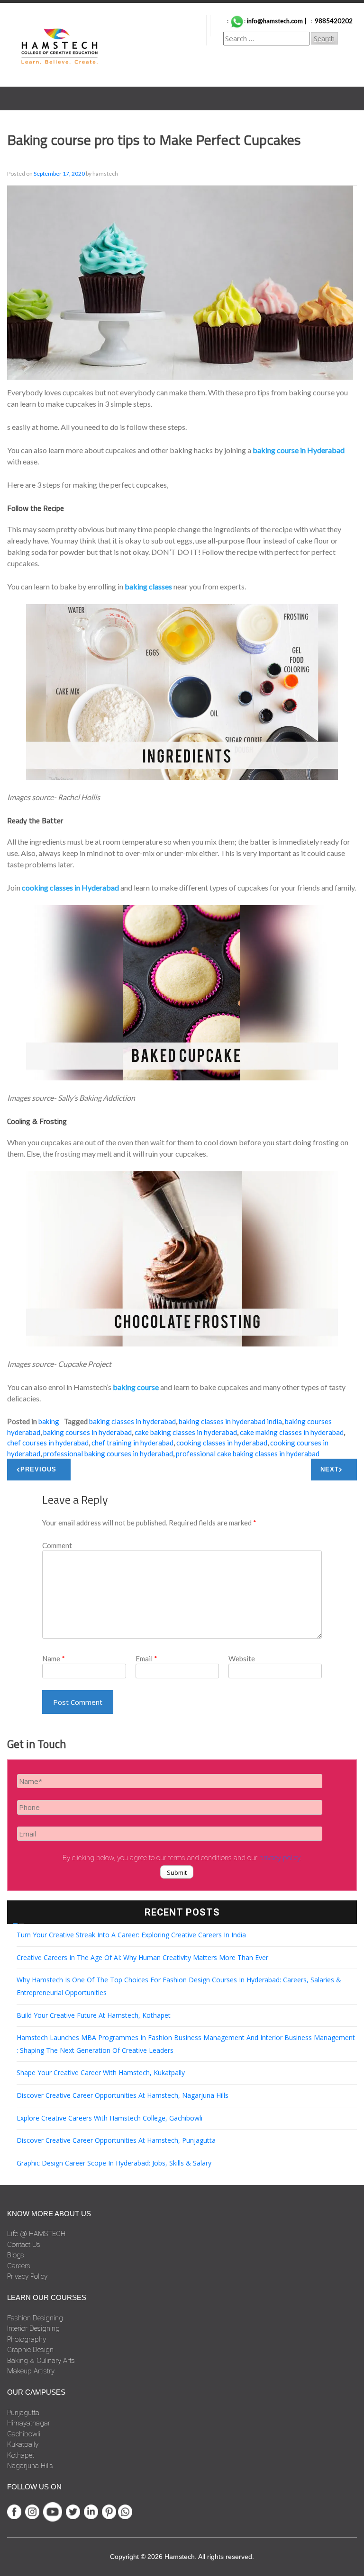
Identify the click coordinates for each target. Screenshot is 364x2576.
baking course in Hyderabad (299, 450)
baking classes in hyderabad (132, 1421)
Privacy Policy (27, 2276)
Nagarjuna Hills (30, 2466)
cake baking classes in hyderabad (186, 1432)
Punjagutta (23, 2413)
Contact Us (24, 2245)
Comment (57, 1545)
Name (54, 1658)
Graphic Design (30, 2350)
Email (146, 1658)
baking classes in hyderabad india (230, 1421)
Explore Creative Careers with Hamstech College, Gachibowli (109, 2118)
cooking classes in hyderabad (222, 1443)
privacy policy (280, 1858)
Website (242, 1658)
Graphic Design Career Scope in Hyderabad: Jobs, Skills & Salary (114, 2163)
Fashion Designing (35, 2318)
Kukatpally (23, 2444)
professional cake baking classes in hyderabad (248, 1453)
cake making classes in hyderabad (292, 1432)
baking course (136, 1387)
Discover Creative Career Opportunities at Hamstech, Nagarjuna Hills (123, 2095)
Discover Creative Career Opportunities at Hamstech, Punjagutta (116, 2140)
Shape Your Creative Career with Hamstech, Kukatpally (101, 2072)
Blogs (16, 2255)
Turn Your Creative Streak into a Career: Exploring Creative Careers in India (131, 1935)
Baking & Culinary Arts (41, 2361)
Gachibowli (24, 2434)
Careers (19, 2266)
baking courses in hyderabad (87, 1432)
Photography (27, 2339)
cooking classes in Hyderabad (70, 887)
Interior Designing (33, 2328)
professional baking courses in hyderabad (108, 1453)
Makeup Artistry (31, 2371)
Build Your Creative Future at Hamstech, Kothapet (94, 2015)
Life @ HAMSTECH (36, 2234)
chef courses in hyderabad (48, 1443)
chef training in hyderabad (132, 1443)
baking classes (148, 586)
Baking (49, 1421)
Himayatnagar (29, 2423)
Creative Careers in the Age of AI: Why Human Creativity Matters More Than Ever (142, 1957)
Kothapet (21, 2455)
